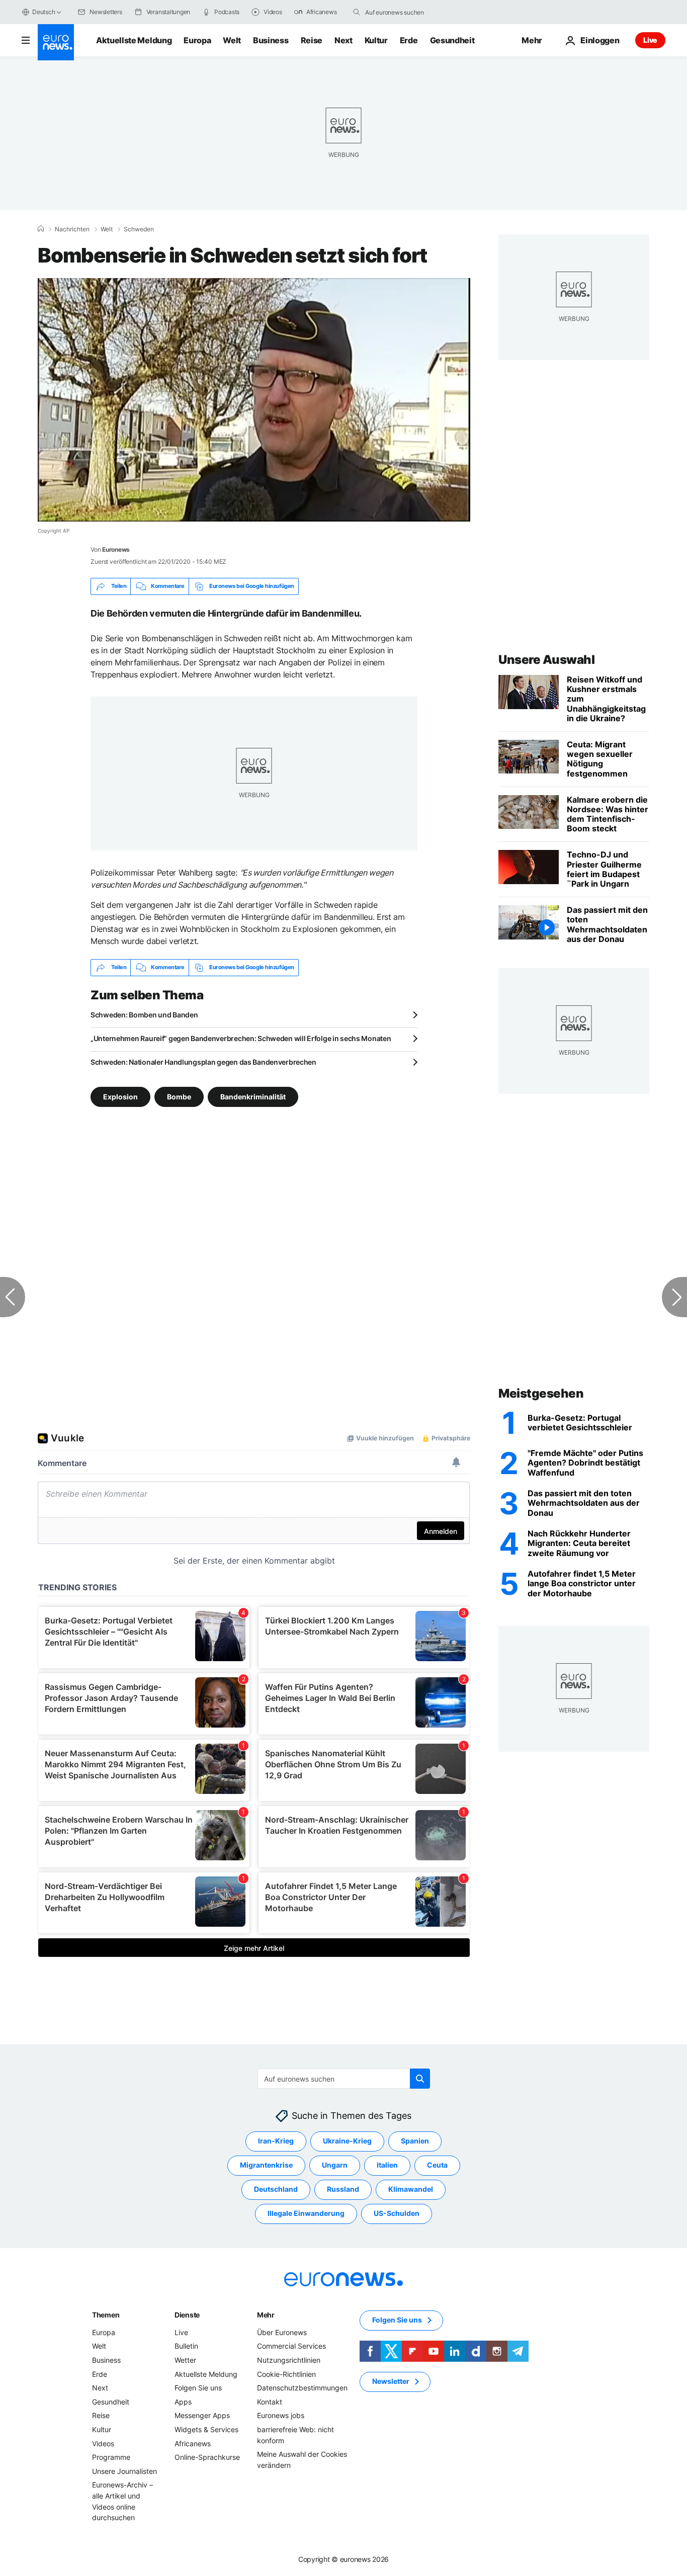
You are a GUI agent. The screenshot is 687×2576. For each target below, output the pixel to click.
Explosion (120, 1096)
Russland (343, 2189)
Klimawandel (411, 2189)
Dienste (187, 2315)
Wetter (185, 2360)
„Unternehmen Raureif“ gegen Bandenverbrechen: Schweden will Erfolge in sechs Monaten (241, 1038)
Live (650, 40)
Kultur (376, 40)
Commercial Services (291, 2346)
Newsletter (391, 2381)
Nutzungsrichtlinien (289, 2360)
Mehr (266, 2315)
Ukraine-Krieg (347, 2141)
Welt (232, 40)
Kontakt (270, 2402)
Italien (387, 2165)
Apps (183, 2402)
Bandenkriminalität (253, 1096)
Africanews (193, 2443)
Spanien (415, 2141)
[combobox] (407, 12)
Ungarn (335, 2165)
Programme (111, 2457)
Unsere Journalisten (124, 2471)
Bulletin (186, 2346)
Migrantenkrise (266, 2165)
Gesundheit (452, 40)
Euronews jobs (281, 2415)
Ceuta (437, 2165)
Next (343, 40)
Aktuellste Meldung (134, 40)
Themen (106, 2315)
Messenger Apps (202, 2415)
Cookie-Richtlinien (286, 2374)
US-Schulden (397, 2213)
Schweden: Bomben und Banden (144, 1015)
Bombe (179, 1096)
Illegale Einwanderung (306, 2213)
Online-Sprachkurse (207, 2457)
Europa (197, 40)
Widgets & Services (206, 2429)
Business (271, 40)
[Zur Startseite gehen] (56, 42)
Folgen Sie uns (198, 2388)
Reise (312, 40)
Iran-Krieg (276, 2141)
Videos (103, 2443)
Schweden (139, 229)
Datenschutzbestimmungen (302, 2388)
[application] (254, 400)
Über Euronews (282, 2332)
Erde (409, 40)
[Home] (41, 229)
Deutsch (44, 12)
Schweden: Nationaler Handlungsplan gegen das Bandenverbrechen (203, 1062)
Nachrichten (72, 229)
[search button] (357, 12)
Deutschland (276, 2189)
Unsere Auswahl (546, 660)
